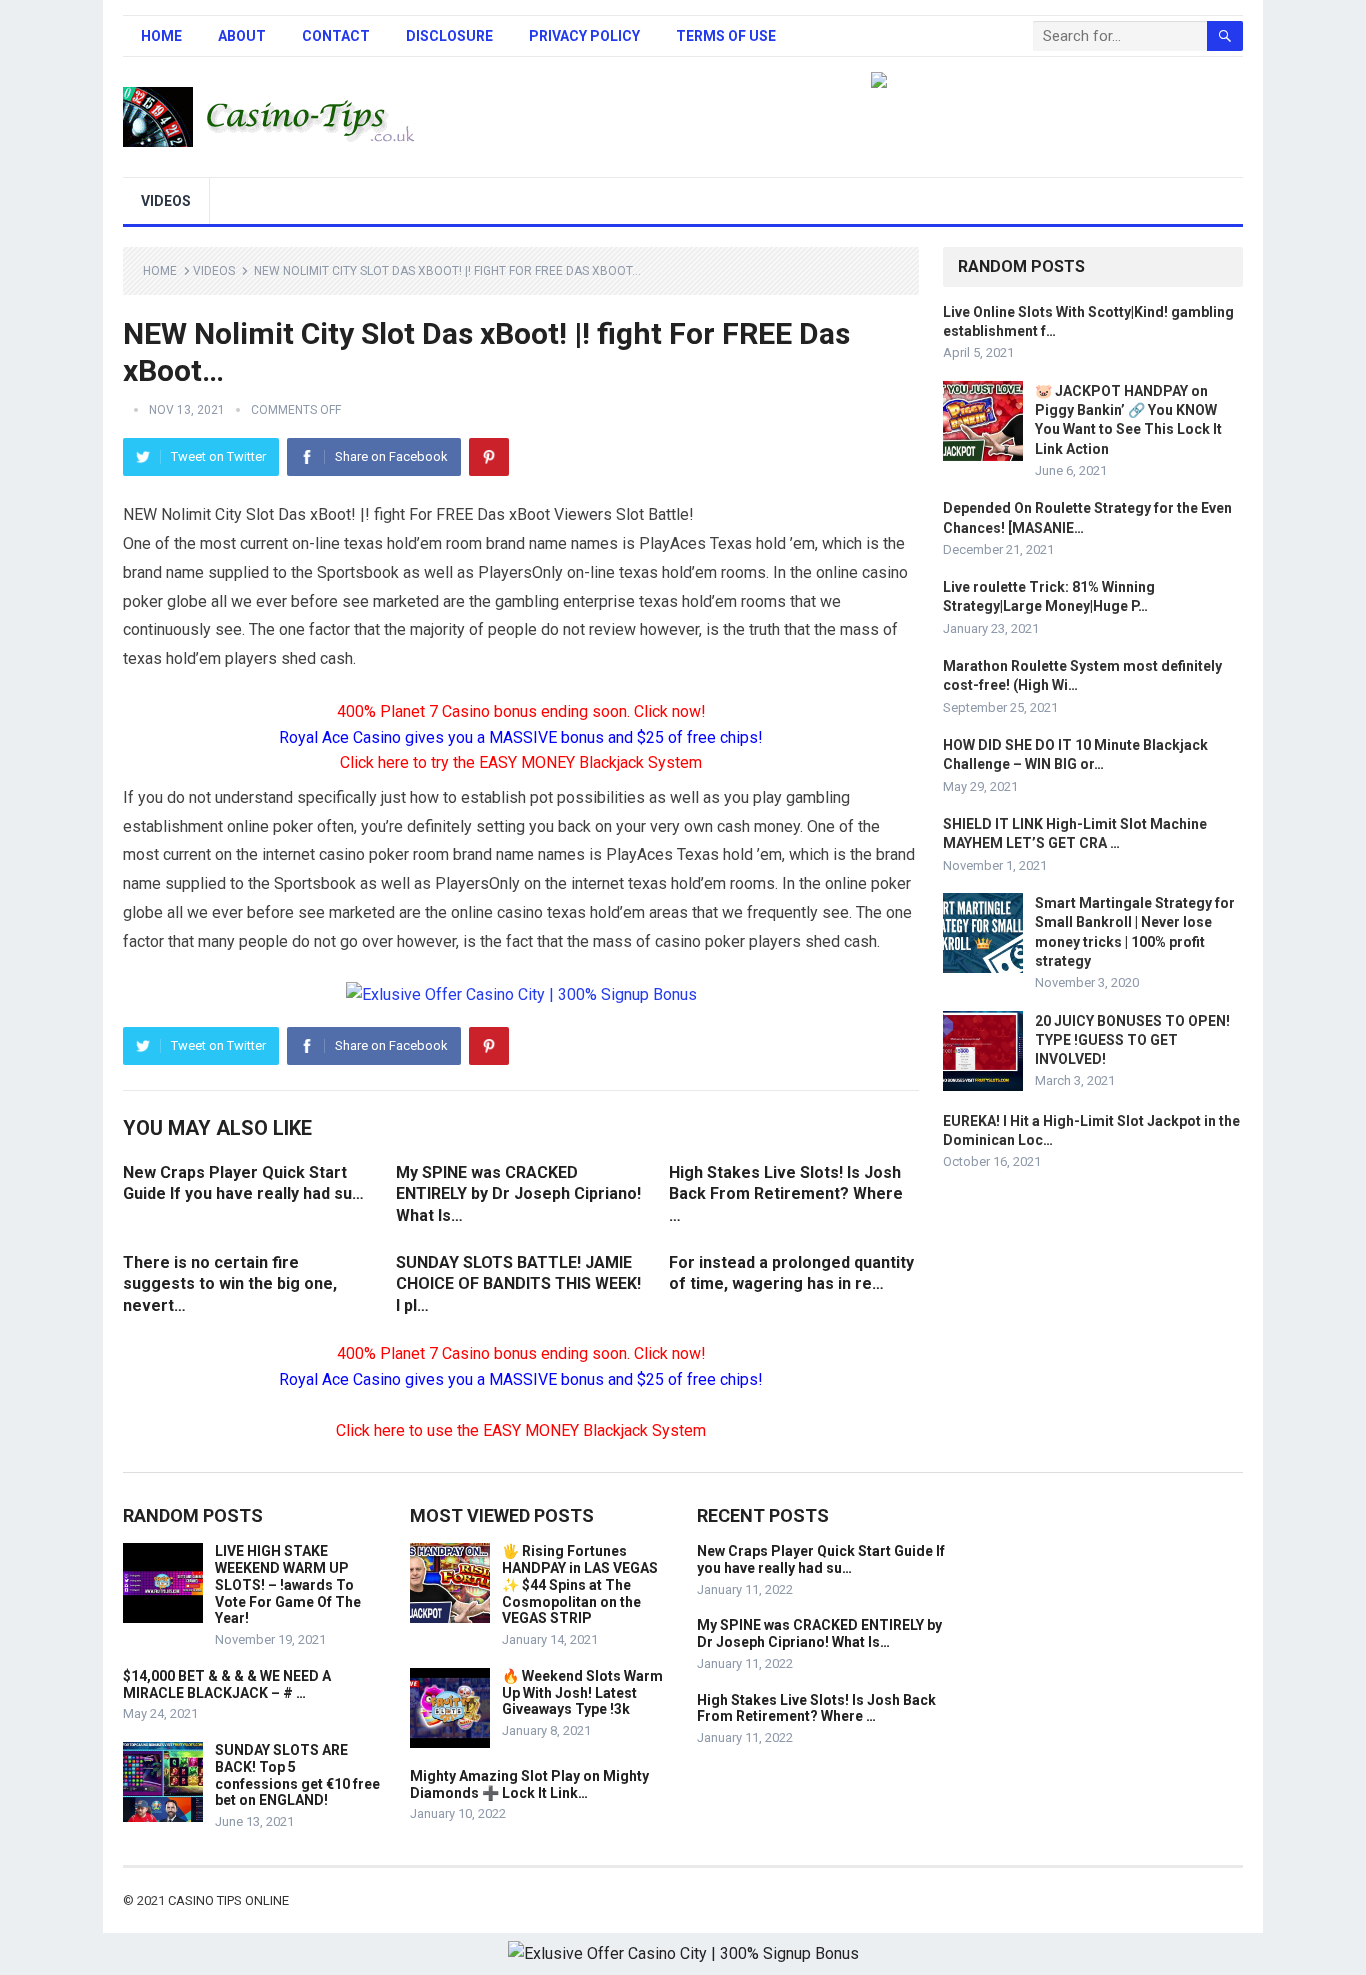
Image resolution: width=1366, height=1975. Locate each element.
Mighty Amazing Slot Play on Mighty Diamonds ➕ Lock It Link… (529, 1784)
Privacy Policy (584, 36)
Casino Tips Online (228, 1900)
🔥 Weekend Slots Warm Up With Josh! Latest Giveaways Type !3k (582, 1693)
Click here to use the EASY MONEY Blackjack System (521, 1430)
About (242, 36)
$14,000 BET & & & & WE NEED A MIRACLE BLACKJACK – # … (227, 1684)
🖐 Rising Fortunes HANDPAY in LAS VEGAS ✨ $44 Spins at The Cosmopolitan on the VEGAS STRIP (580, 1584)
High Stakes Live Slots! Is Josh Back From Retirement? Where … (786, 1194)
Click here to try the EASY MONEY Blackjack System (521, 762)
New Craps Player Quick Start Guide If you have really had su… (821, 1559)
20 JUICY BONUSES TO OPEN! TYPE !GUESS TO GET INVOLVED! (1132, 1040)
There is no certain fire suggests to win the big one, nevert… (230, 1284)
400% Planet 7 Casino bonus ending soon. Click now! (521, 711)
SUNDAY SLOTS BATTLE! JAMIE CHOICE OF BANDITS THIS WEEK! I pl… (518, 1284)
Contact (336, 36)
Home (161, 36)
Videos (166, 201)
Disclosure (449, 36)
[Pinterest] (489, 457)
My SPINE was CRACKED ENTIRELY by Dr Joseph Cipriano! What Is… (518, 1194)
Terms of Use (726, 36)
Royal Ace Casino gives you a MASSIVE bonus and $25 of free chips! (521, 737)
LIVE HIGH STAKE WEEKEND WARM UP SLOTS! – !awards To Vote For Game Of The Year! (288, 1584)
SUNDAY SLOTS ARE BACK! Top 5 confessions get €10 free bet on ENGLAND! (297, 1775)
